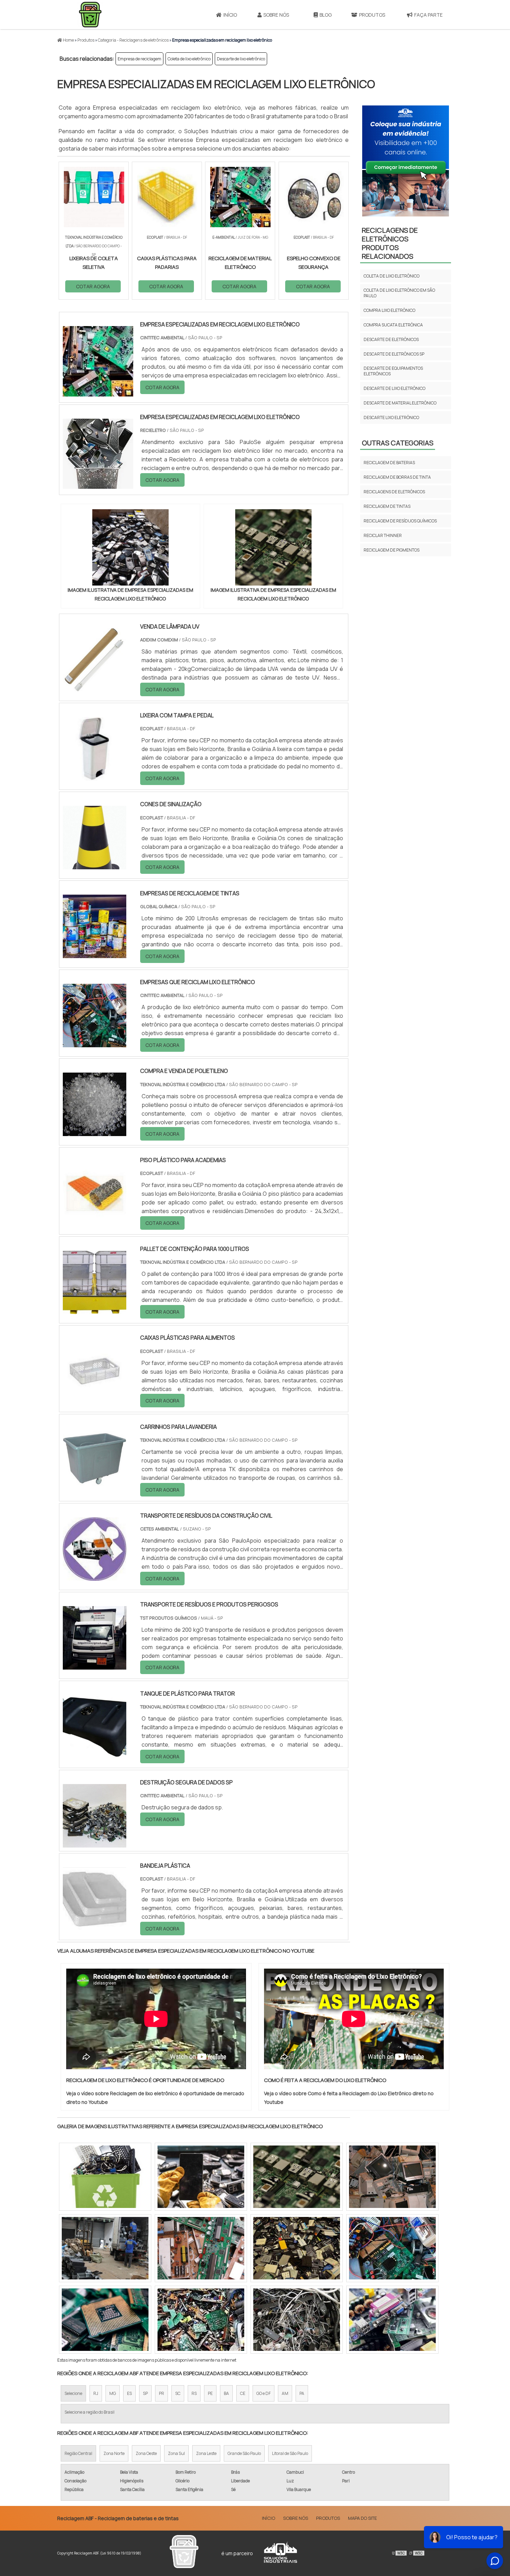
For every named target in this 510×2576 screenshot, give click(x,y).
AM (285, 2393)
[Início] (90, 15)
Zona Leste (206, 2453)
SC (178, 2393)
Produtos (372, 15)
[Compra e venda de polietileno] (95, 1132)
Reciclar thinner (383, 535)
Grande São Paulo (244, 2453)
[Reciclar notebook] (297, 2320)
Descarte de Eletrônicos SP (394, 354)
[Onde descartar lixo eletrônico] (201, 2248)
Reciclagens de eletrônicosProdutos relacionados (390, 243)
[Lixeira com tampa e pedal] (95, 776)
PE (210, 2393)
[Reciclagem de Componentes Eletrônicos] (105, 2320)
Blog (326, 15)
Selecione (73, 2393)
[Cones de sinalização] (95, 865)
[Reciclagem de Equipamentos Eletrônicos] (105, 2248)
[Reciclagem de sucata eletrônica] (201, 2177)
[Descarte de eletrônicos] (201, 2320)
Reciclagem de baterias (389, 463)
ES (129, 2393)
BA (226, 2393)
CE (243, 2393)
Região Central (78, 2453)
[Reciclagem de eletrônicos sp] (392, 2177)
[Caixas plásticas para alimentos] (95, 1398)
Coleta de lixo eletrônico (189, 59)
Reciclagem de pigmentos (392, 550)
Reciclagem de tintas (387, 506)
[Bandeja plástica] (95, 1926)
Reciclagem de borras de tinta (397, 477)
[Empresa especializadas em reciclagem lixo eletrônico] (130, 547)
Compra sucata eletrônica (393, 325)
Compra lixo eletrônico (389, 310)
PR (161, 2393)
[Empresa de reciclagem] (105, 2177)
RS (194, 2393)
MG (113, 2393)
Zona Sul (176, 2453)
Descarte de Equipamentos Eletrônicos (393, 371)
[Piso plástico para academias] (95, 1220)
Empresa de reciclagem (139, 59)
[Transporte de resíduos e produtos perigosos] (95, 1665)
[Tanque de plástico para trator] (95, 1754)
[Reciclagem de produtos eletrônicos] (392, 2320)
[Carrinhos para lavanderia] (95, 1487)
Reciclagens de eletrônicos (394, 492)
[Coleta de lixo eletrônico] (392, 2248)
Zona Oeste (146, 2453)
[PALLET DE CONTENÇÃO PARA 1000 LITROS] (95, 1310)
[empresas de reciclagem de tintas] (95, 954)
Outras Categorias (398, 443)
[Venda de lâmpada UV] (95, 687)
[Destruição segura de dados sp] (95, 1843)
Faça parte (428, 15)
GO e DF (263, 2393)
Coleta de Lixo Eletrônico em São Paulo (399, 293)
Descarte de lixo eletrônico (241, 59)
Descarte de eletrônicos (391, 339)
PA (302, 2393)
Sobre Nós (276, 15)
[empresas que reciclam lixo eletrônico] (95, 1043)
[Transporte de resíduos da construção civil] (95, 1576)
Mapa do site (362, 2518)
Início (230, 15)
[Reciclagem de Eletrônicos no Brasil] (297, 2248)
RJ (96, 2393)
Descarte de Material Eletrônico (400, 403)
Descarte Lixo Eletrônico (391, 417)
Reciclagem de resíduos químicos (400, 521)
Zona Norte (114, 2453)
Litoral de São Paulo (290, 2453)
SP (145, 2393)
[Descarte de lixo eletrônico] (297, 2177)
